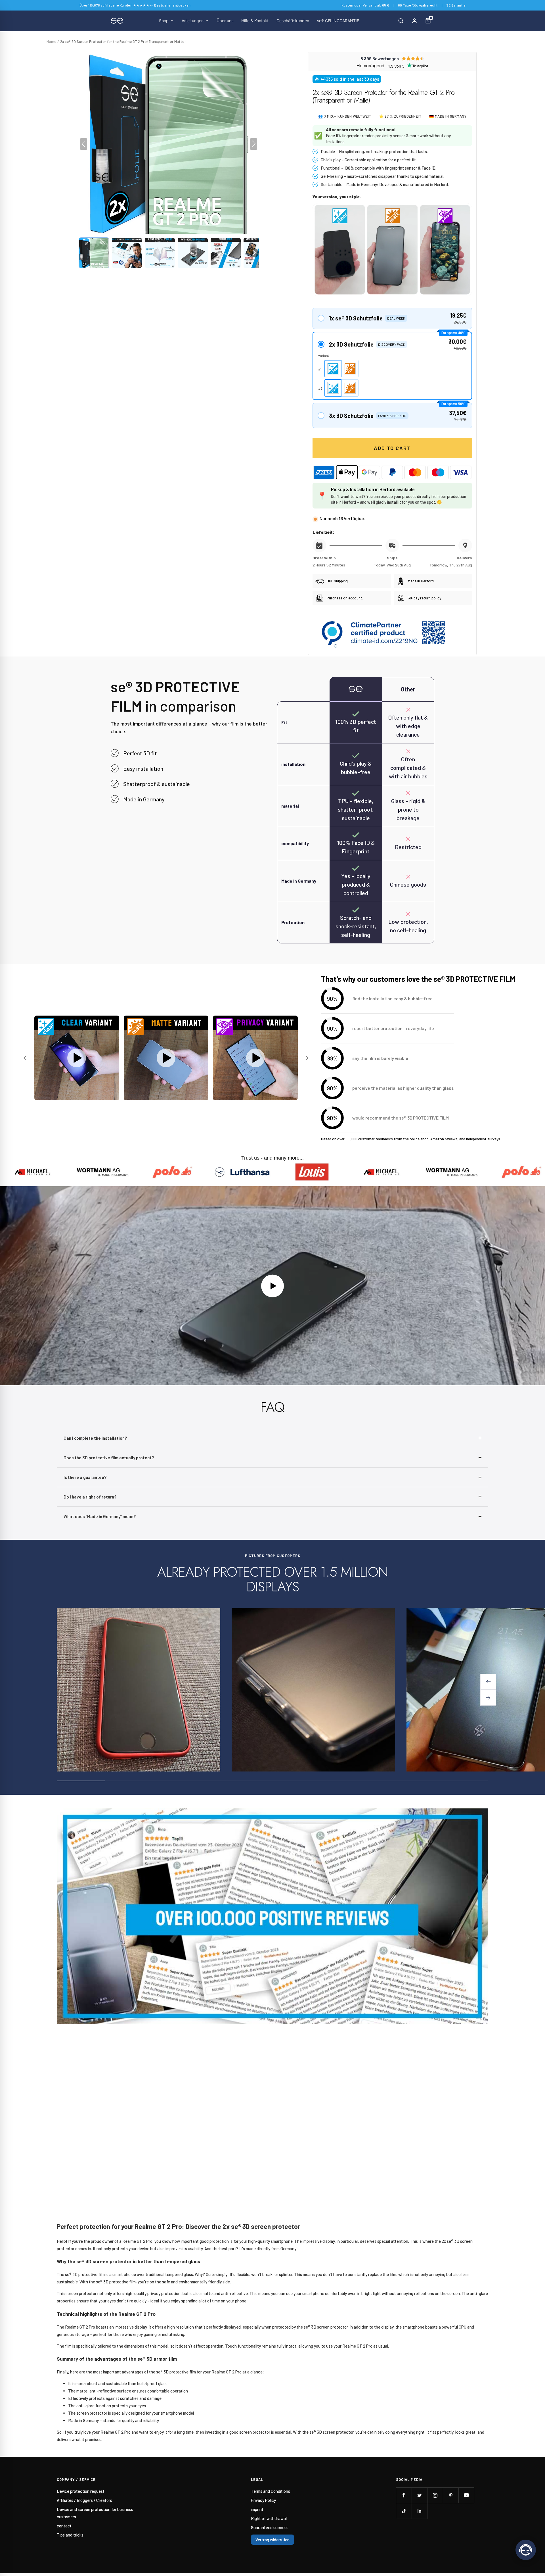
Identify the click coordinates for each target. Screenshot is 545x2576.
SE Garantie (456, 5)
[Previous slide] (26, 1058)
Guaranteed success (270, 2527)
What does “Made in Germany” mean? (100, 1516)
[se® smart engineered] (117, 21)
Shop (164, 21)
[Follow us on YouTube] (466, 2495)
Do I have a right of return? (90, 1497)
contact (64, 2526)
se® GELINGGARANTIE (338, 21)
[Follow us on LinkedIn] (419, 2511)
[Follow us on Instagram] (435, 2495)
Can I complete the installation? (95, 1438)
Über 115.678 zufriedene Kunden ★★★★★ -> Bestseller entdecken (135, 5)
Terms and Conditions (271, 2491)
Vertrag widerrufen (272, 2540)
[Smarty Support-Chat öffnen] (526, 2550)
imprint (257, 2509)
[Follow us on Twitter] (419, 2495)
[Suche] (401, 21)
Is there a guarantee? (85, 1477)
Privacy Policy (263, 2500)
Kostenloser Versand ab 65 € (365, 5)
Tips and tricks (70, 2535)
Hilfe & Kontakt (255, 21)
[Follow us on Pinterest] (451, 2495)
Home (51, 41)
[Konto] (414, 21)
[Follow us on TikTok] (404, 2511)
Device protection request (81, 2491)
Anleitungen (193, 21)
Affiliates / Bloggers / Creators (84, 2500)
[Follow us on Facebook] (404, 2495)
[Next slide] (306, 1058)
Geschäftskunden (293, 21)
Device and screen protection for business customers (95, 2513)
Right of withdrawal (269, 2518)
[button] (94, 253)
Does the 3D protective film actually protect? (109, 1458)
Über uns (225, 21)
